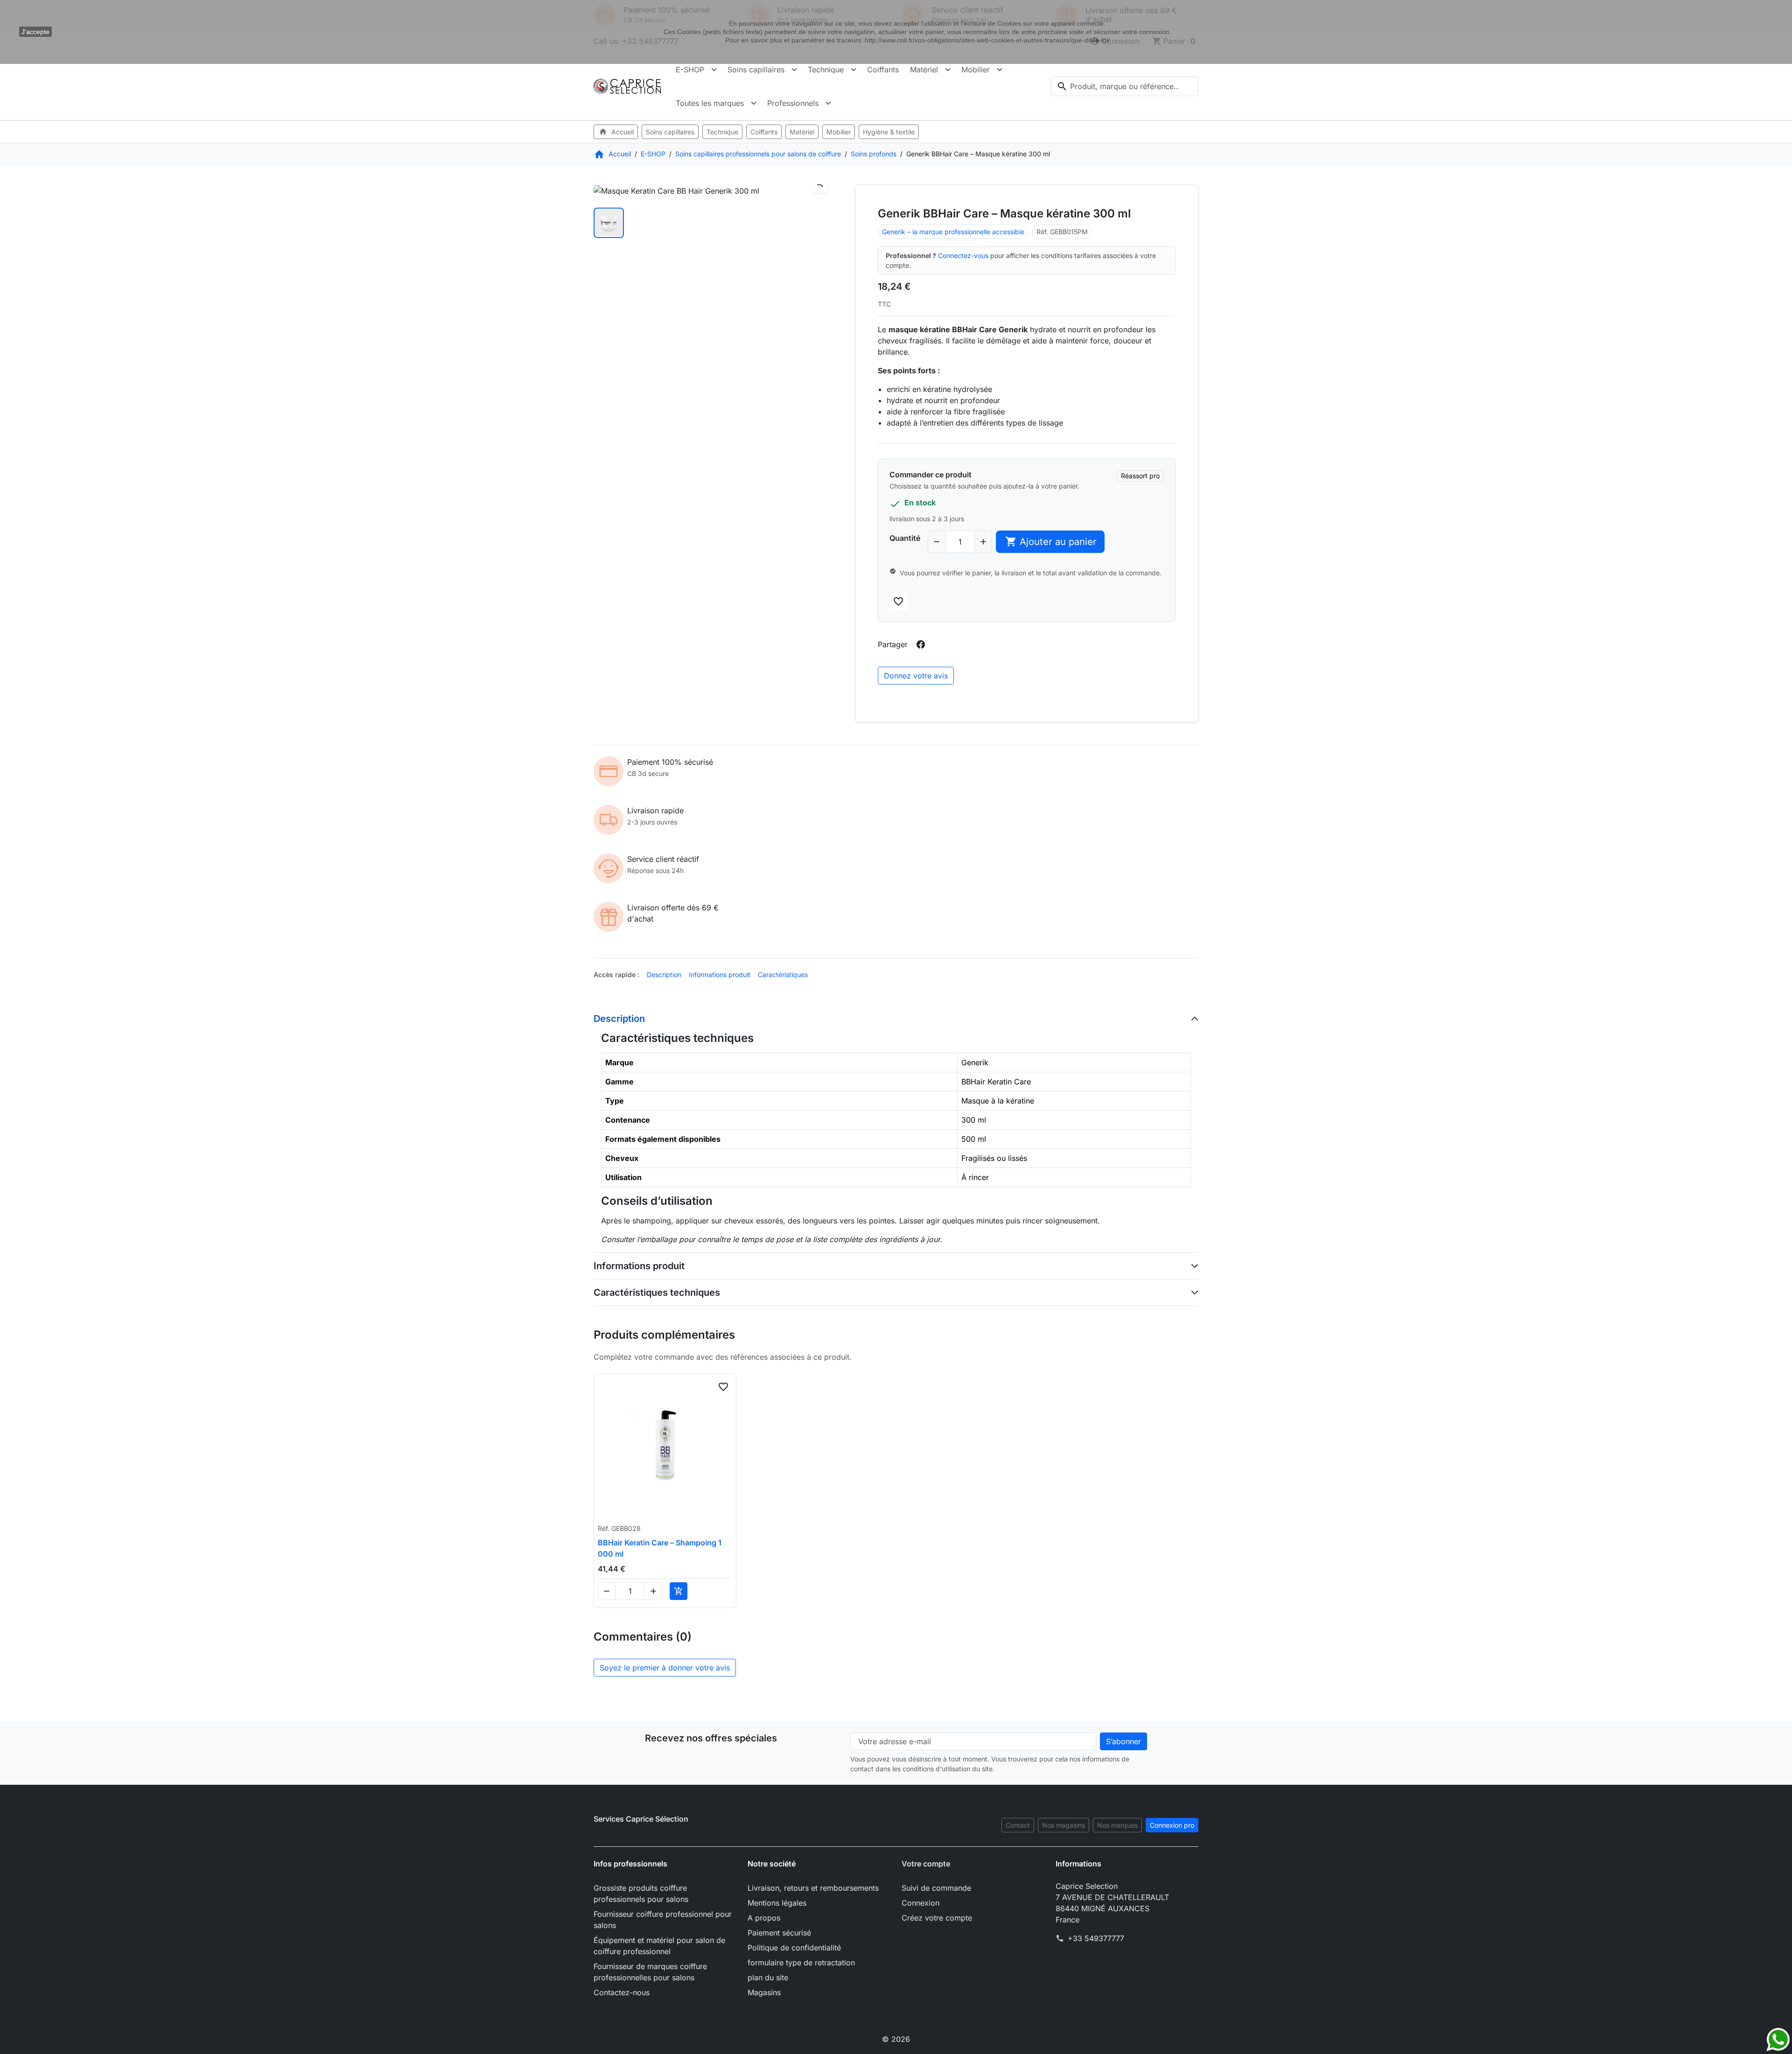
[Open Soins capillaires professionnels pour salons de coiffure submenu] (794, 70)
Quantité (905, 538)
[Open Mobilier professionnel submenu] (1000, 70)
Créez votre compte (937, 1918)
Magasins (764, 1992)
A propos (764, 1918)
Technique (826, 70)
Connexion (920, 1903)
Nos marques (1117, 1825)
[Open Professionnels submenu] (828, 103)
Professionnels (793, 103)
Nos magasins (1064, 1825)
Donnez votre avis (916, 676)
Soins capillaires (756, 70)
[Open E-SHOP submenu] (714, 70)
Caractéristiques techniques (657, 1292)
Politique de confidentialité (794, 1948)
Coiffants (883, 70)
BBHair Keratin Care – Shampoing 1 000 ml (660, 1548)
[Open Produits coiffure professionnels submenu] (854, 70)
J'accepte (35, 32)
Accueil (616, 132)
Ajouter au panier (1051, 541)
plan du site (768, 1977)
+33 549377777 (1096, 1938)
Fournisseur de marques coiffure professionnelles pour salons (650, 1972)
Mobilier (976, 70)
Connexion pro (1172, 1825)
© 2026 (896, 2039)
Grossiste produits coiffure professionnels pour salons (641, 1893)
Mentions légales (777, 1903)
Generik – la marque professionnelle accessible (953, 232)
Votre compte (926, 1864)
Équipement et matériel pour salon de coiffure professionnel (659, 1946)
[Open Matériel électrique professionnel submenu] (948, 70)
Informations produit (720, 975)
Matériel (924, 70)
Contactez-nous (622, 1992)
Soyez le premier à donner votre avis (665, 1668)
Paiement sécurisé (779, 1933)
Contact (1018, 1825)
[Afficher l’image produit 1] (609, 223)
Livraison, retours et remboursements (813, 1888)
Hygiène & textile (889, 132)
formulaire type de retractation (801, 1963)
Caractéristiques (783, 975)
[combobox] (1125, 86)
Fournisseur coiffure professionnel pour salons (663, 1920)
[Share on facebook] (921, 644)
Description (664, 975)
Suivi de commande (936, 1888)
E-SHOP (690, 70)
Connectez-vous (963, 255)
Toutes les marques (710, 103)
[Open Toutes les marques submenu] (754, 103)
